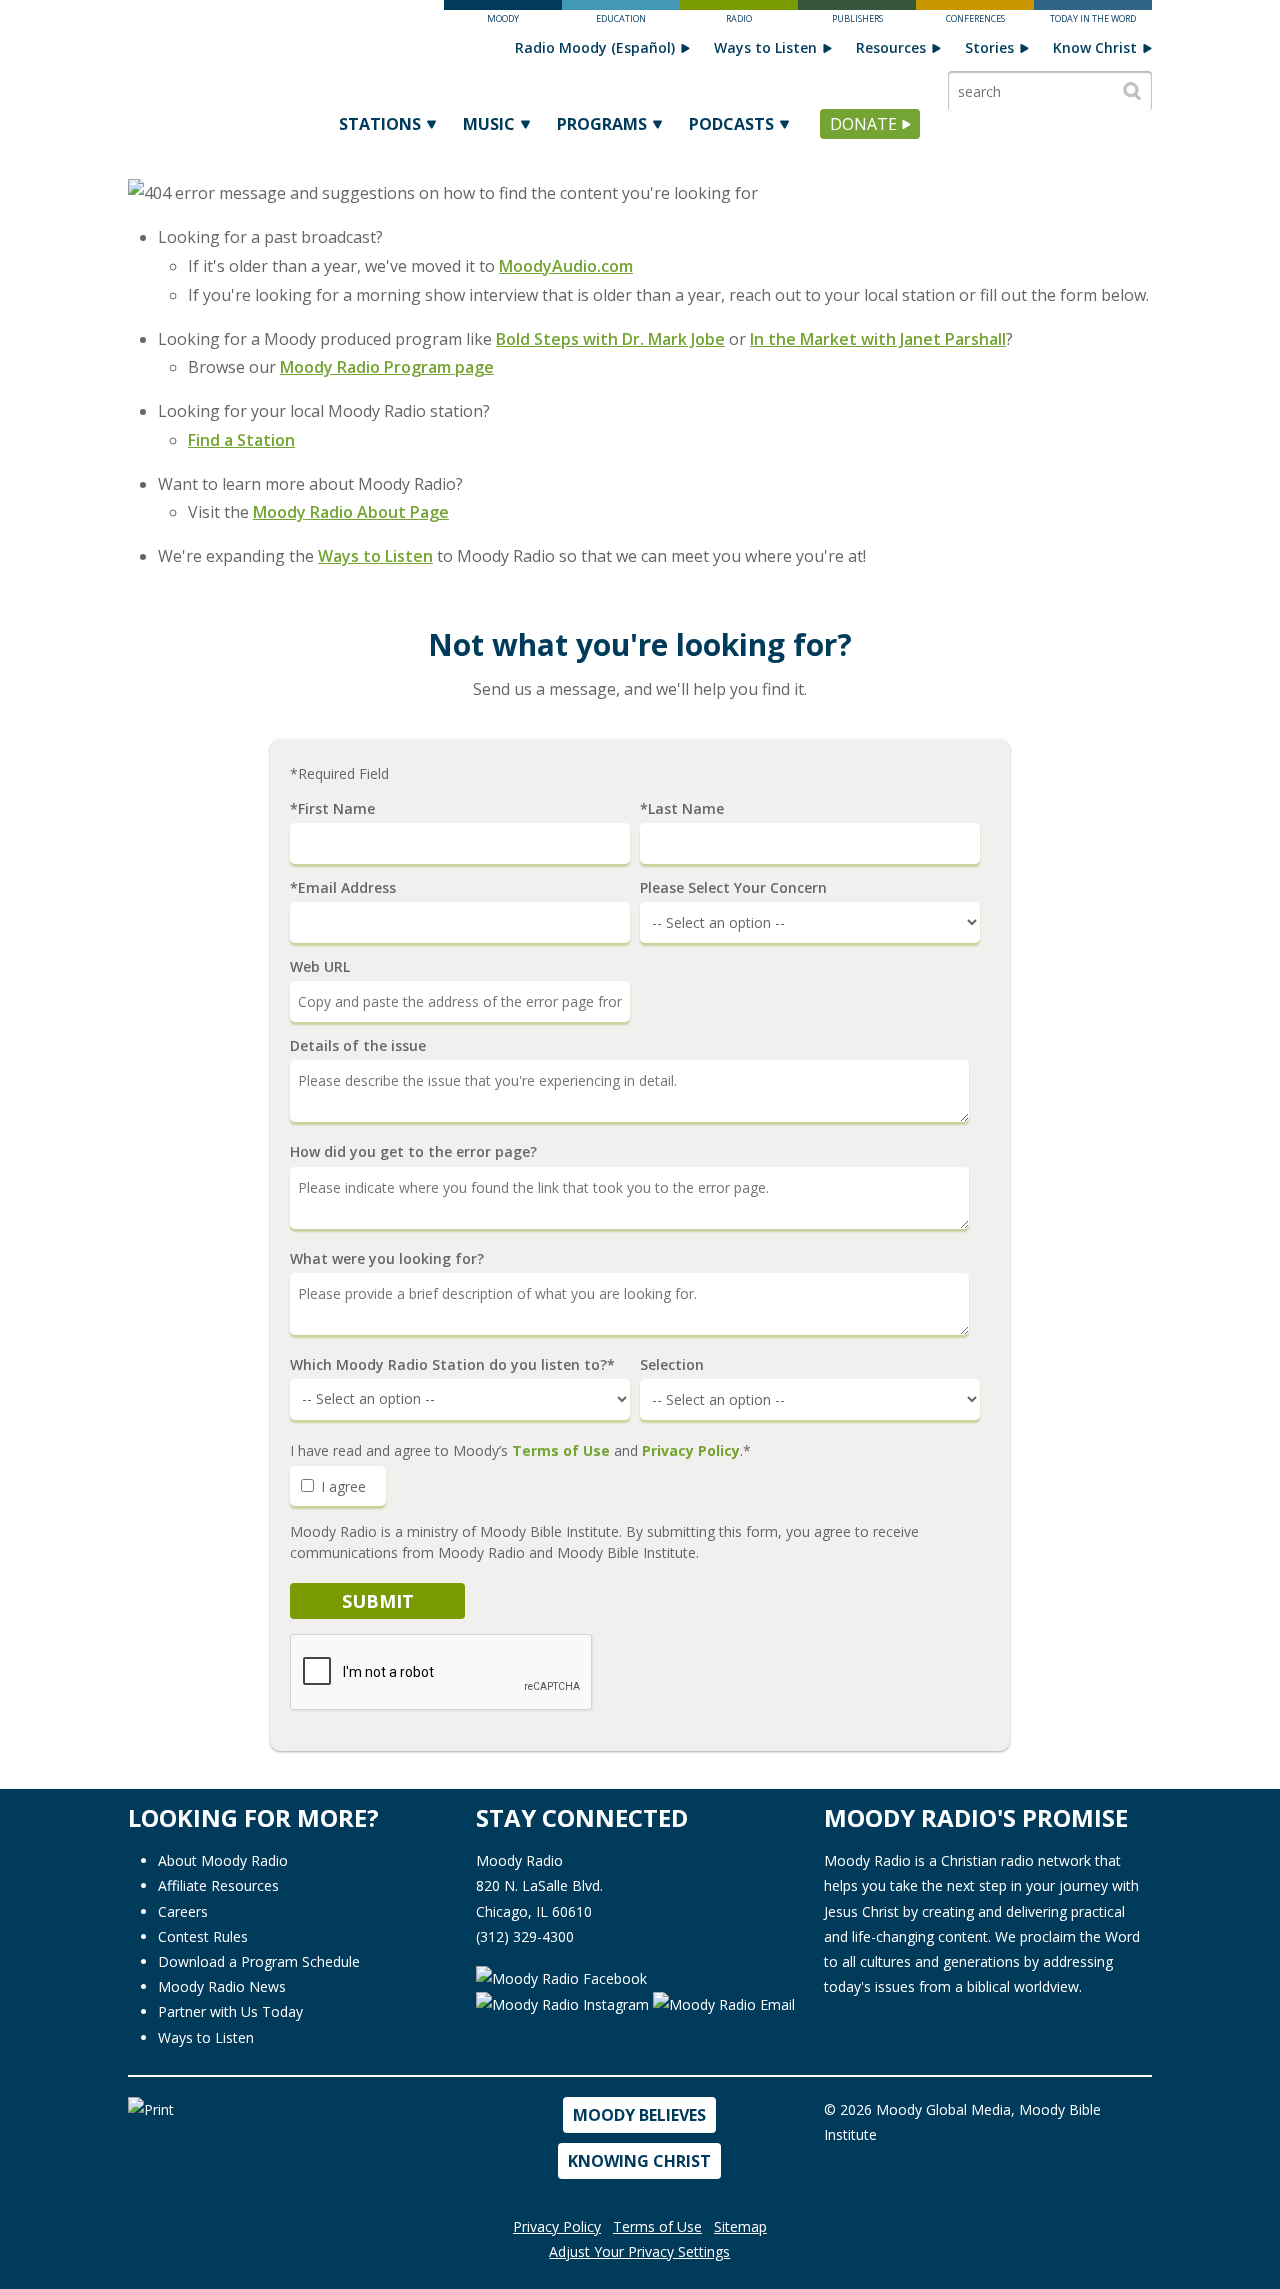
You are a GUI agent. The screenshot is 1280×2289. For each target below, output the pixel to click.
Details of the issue (358, 1046)
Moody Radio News (222, 1986)
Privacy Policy (691, 1450)
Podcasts (731, 124)
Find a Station (241, 440)
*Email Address (343, 888)
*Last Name (682, 809)
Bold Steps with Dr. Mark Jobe (610, 339)
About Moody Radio (223, 1860)
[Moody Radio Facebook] (561, 1976)
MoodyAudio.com (566, 266)
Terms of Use (561, 1450)
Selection (672, 1365)
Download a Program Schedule (259, 1961)
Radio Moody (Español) (595, 47)
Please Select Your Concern (733, 888)
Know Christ (1095, 47)
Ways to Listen (765, 47)
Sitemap (740, 2226)
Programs (602, 124)
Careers (183, 1911)
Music (489, 124)
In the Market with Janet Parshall (878, 339)
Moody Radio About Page (351, 512)
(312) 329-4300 (525, 1936)
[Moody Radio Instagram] (564, 2003)
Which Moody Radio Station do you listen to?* (452, 1365)
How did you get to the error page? (413, 1152)
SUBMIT (378, 1601)
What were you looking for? (387, 1259)
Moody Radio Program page (387, 367)
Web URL (320, 967)
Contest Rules (203, 1936)
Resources (891, 47)
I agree (341, 1486)
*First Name (332, 809)
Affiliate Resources (218, 1885)
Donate (863, 124)
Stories (989, 47)
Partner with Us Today (230, 2011)
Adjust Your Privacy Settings (639, 2251)
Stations (380, 124)
